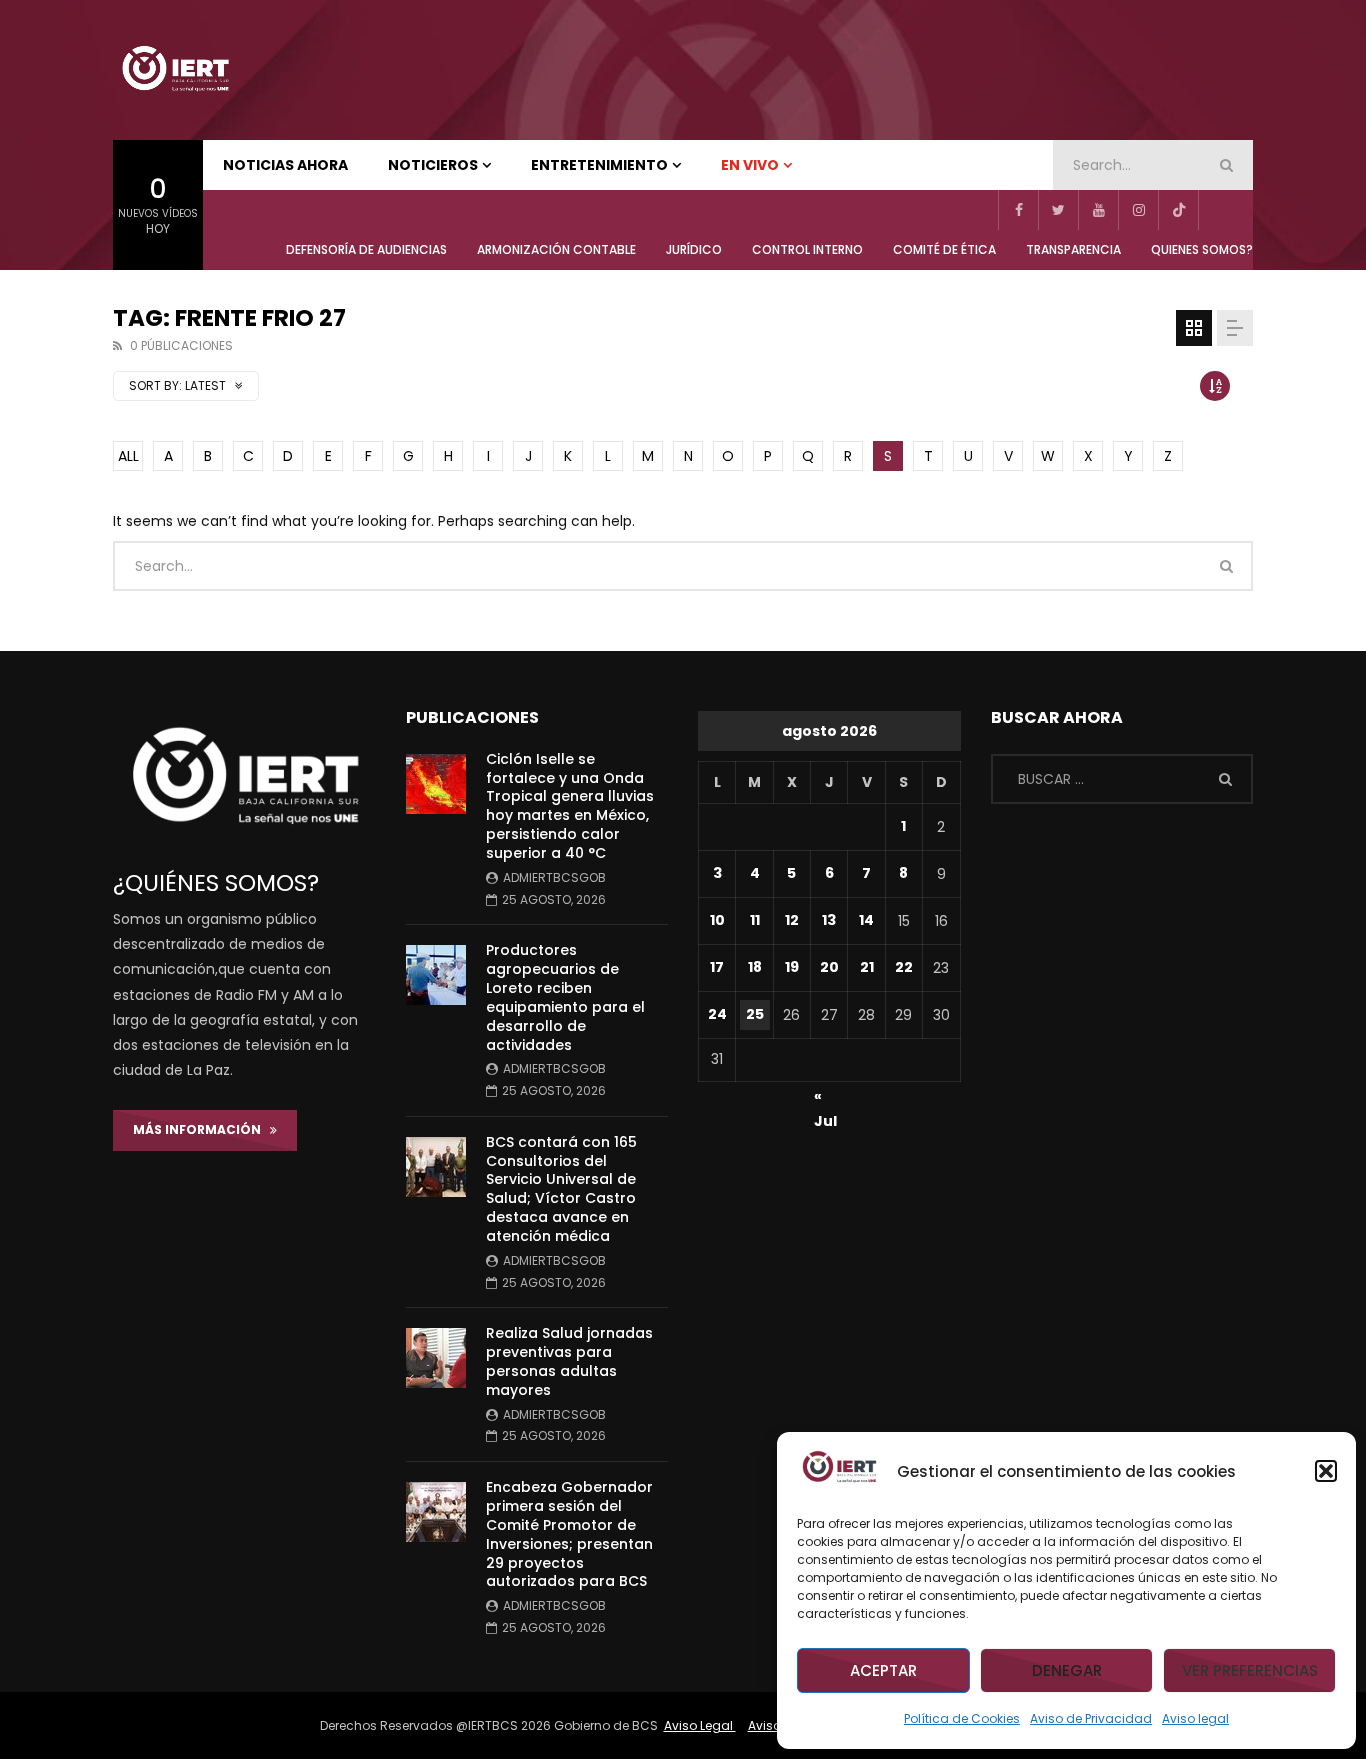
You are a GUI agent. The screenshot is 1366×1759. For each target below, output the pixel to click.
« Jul (825, 1099)
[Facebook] (1018, 210)
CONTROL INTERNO (807, 249)
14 (866, 920)
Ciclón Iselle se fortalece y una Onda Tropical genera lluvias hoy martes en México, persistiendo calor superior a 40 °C (570, 806)
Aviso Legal (700, 1725)
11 (755, 920)
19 (792, 967)
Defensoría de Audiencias (366, 249)
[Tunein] (1218, 210)
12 (792, 920)
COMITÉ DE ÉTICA (944, 249)
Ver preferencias (1250, 1670)
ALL (128, 456)
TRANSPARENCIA (1073, 249)
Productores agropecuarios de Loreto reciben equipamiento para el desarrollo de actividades (565, 997)
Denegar (1067, 1670)
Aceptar (883, 1670)
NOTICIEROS (433, 165)
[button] (1326, 1471)
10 (717, 920)
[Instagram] (1138, 210)
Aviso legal (1195, 1718)
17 (717, 967)
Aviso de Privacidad (1091, 1718)
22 (904, 967)
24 (717, 1014)
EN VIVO (750, 165)
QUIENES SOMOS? (1202, 249)
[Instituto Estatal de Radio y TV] (175, 70)
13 (829, 920)
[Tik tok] (1178, 210)
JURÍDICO (694, 249)
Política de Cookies (962, 1718)
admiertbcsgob (554, 877)
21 (867, 967)
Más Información (201, 1129)
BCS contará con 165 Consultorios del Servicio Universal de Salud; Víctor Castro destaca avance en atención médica (561, 1189)
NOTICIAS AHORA (285, 165)
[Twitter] (1058, 210)
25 (755, 1014)
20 (829, 967)
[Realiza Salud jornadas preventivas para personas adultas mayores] (436, 1358)
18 (755, 967)
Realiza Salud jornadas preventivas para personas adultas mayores (569, 1361)
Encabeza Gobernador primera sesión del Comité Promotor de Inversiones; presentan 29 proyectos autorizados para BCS (569, 1534)
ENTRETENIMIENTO (599, 165)
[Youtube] (1098, 210)
